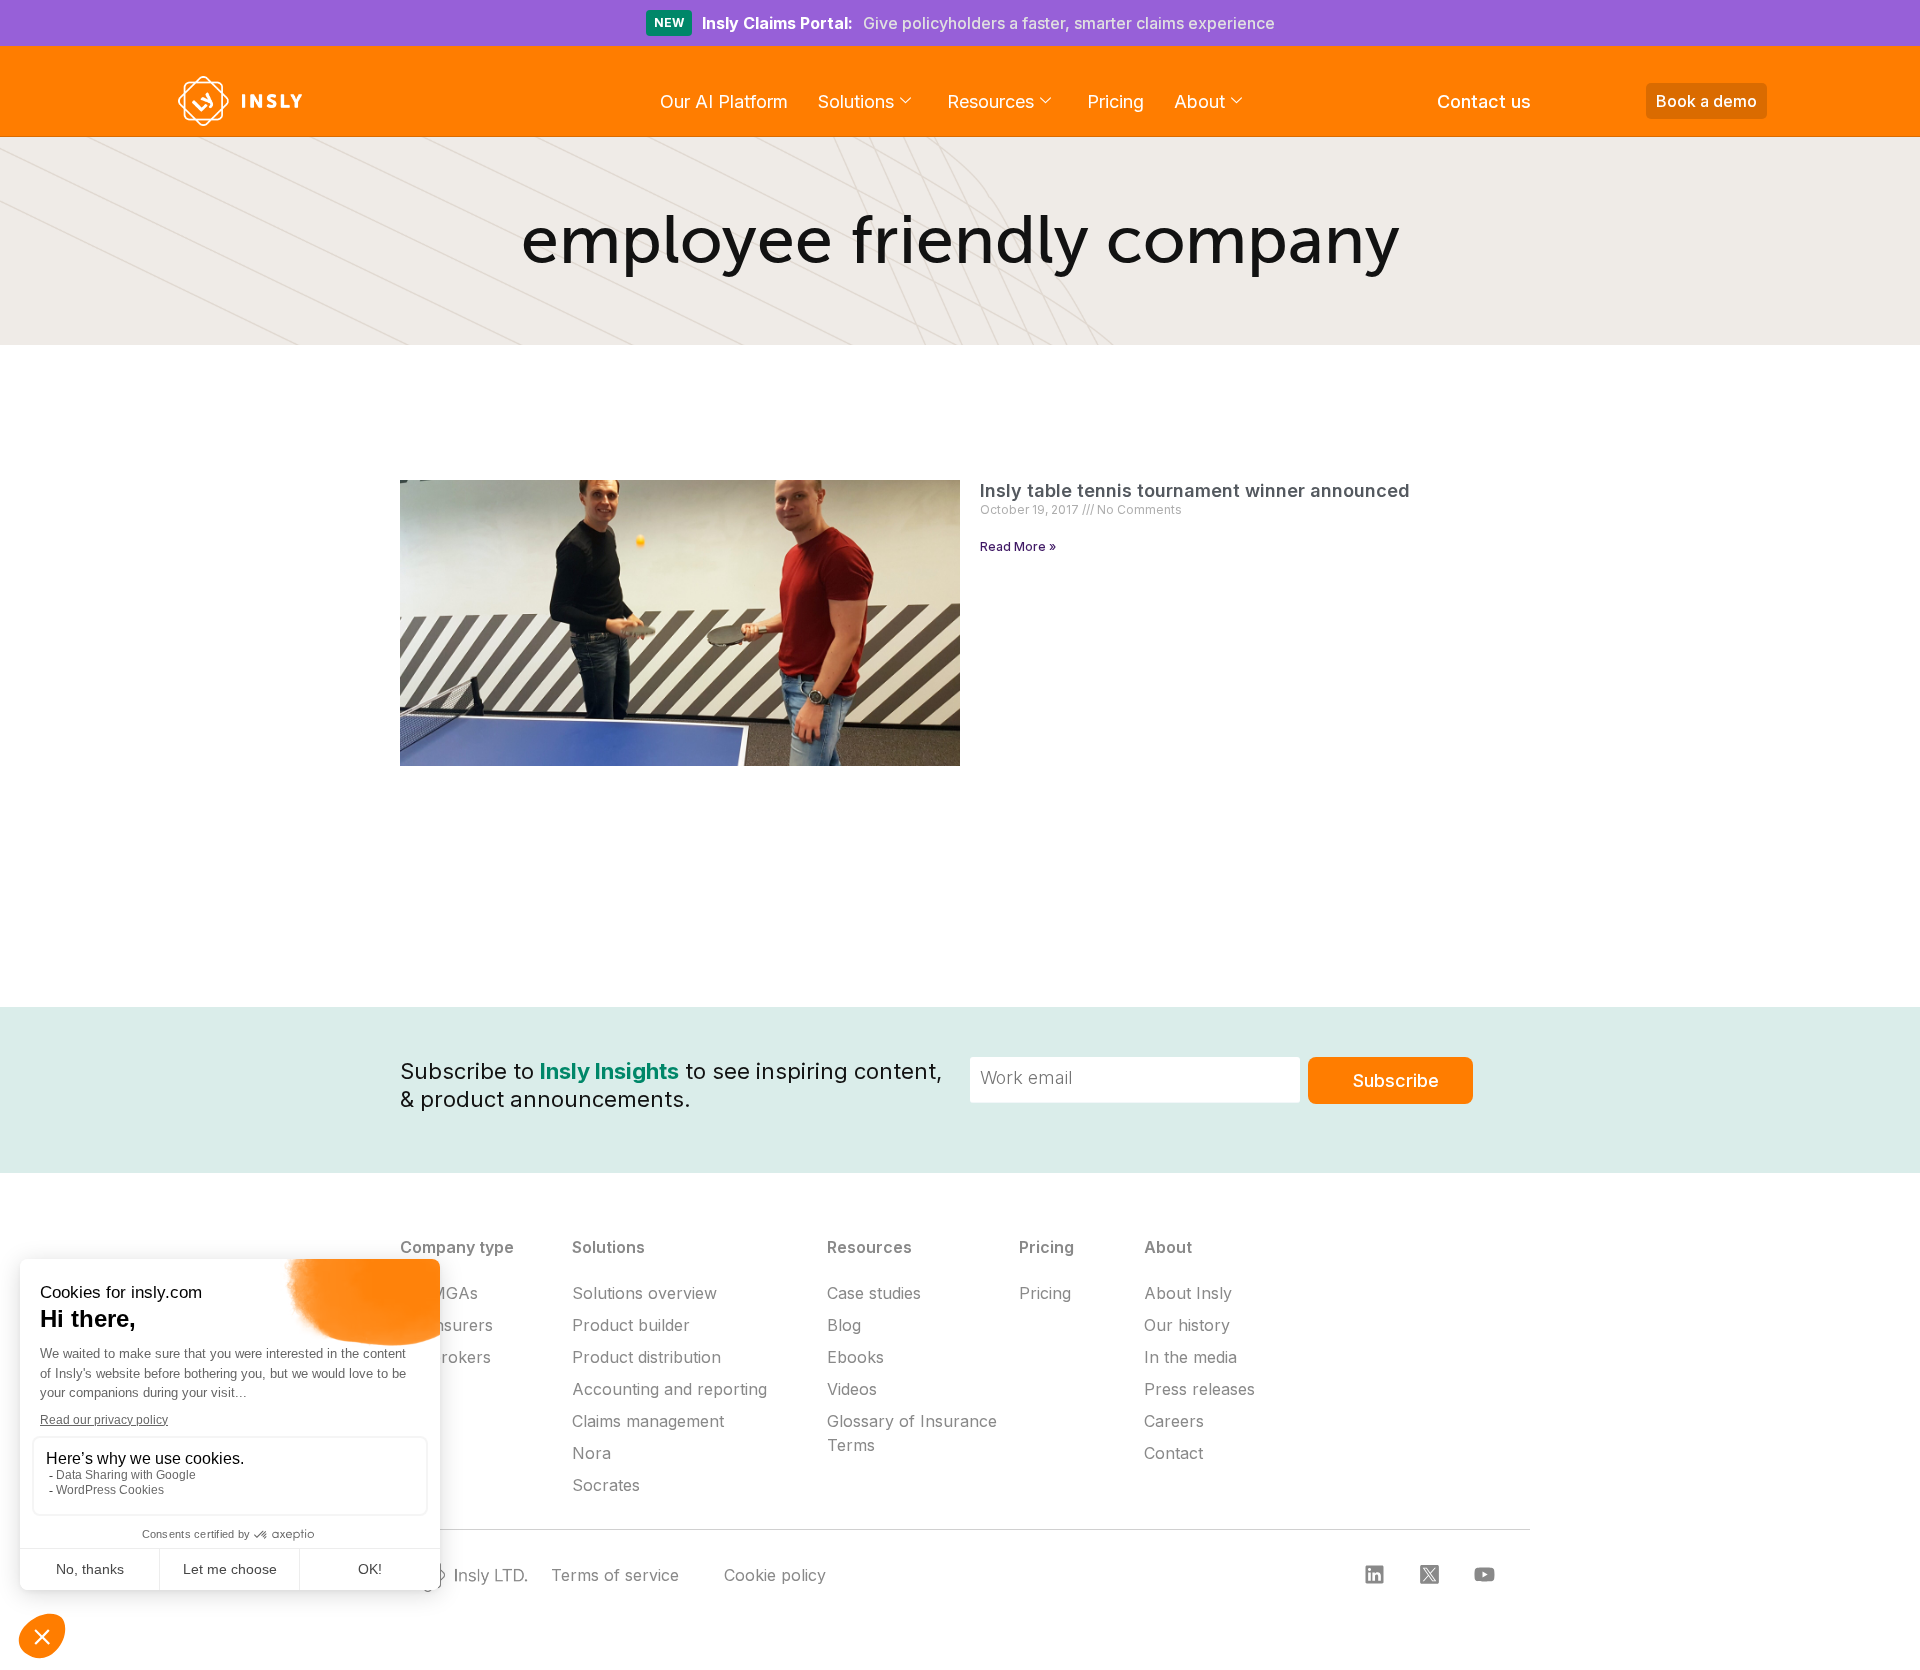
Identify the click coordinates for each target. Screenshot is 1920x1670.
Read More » (1018, 546)
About (1199, 101)
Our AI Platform (724, 101)
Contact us (1484, 101)
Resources (990, 101)
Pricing (1115, 101)
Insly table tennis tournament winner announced (1195, 490)
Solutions (856, 101)
